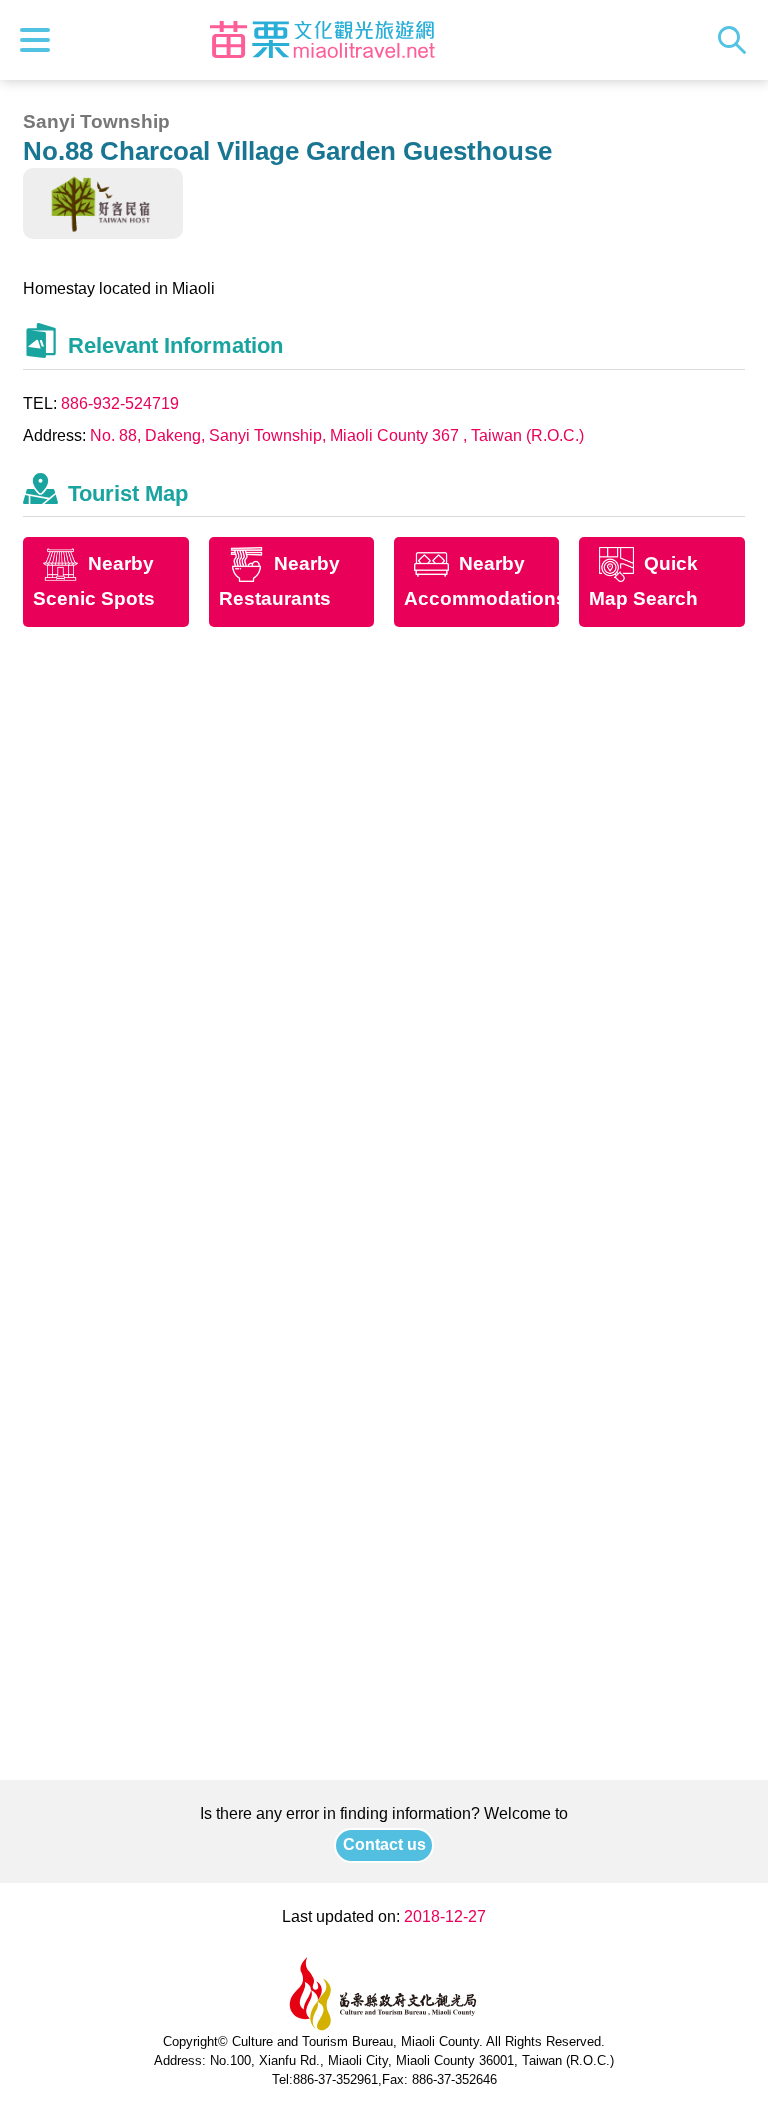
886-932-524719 (120, 403)
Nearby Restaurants (279, 582)
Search (737, 40)
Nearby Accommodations (481, 582)
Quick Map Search (643, 582)
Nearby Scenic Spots (94, 582)
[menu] (40, 40)
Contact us (384, 1844)
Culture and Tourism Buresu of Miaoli (323, 40)
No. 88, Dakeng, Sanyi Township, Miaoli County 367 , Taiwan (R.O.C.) (337, 435)
